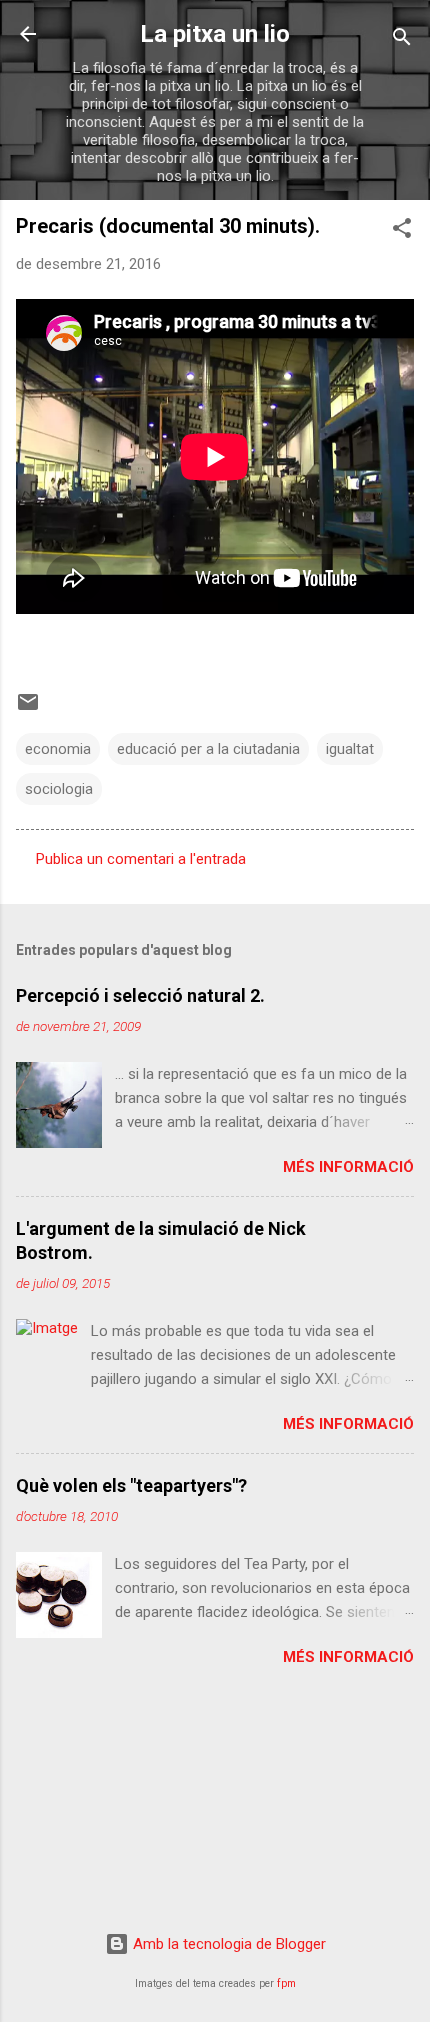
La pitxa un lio (215, 34)
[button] (402, 231)
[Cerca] (402, 40)
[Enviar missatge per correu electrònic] (28, 709)
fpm (286, 1983)
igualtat (350, 749)
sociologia (59, 789)
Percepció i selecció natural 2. (140, 995)
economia (58, 749)
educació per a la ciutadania (208, 749)
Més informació (348, 1167)
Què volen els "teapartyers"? (131, 1485)
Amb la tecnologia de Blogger (227, 1944)
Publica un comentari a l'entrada (141, 859)
